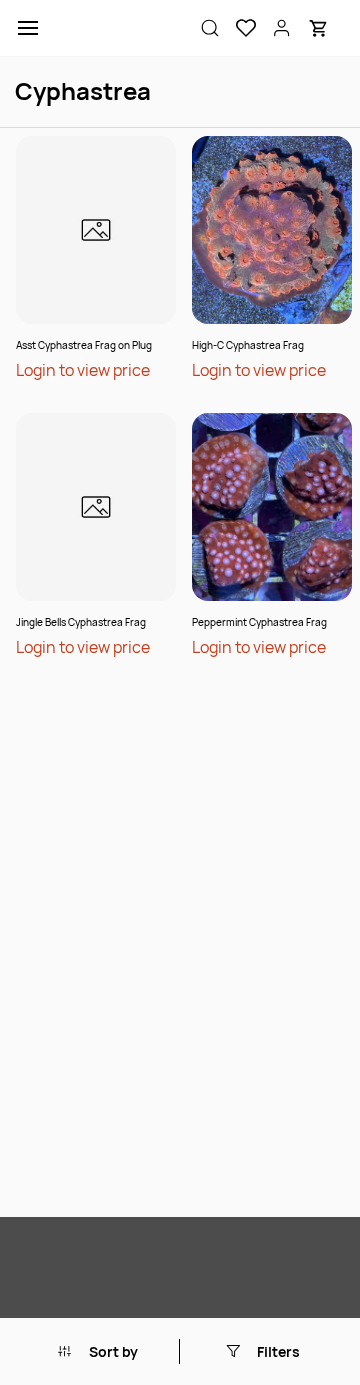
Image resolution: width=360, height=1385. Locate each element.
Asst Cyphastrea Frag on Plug (84, 345)
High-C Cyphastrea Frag (248, 345)
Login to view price (83, 370)
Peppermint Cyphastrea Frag (259, 622)
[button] (238, 28)
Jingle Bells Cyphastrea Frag (81, 622)
